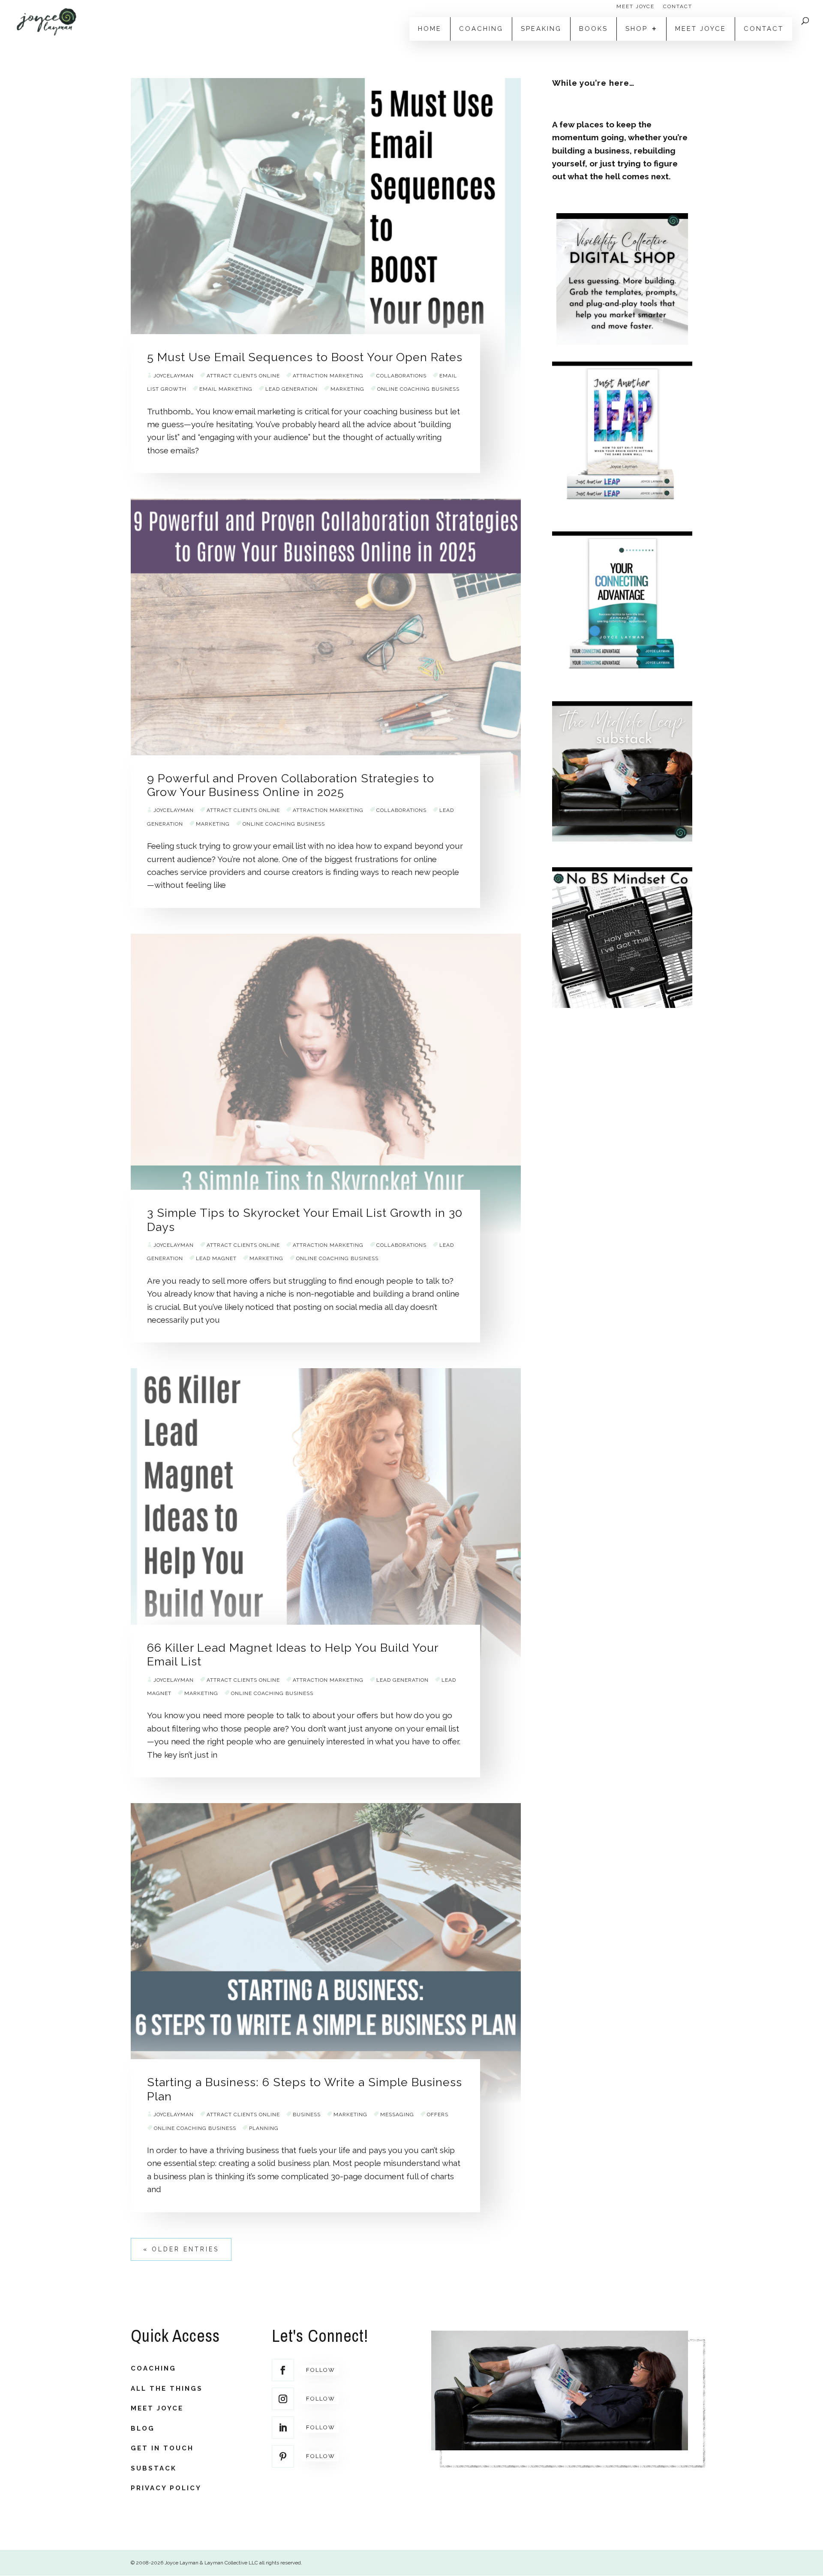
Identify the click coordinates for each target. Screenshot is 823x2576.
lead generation (291, 389)
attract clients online (243, 376)
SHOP (637, 29)
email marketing (226, 389)
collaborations (401, 376)
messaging (397, 2114)
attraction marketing (328, 376)
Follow (321, 2370)
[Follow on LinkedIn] (283, 2428)
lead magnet (216, 1258)
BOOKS (593, 29)
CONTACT (678, 7)
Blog (143, 2428)
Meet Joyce (157, 2408)
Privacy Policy (166, 2488)
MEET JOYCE (635, 7)
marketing (347, 389)
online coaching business (418, 389)
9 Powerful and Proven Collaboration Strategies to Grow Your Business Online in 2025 (291, 785)
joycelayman (174, 376)
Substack (154, 2468)
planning (264, 2128)
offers (438, 2114)
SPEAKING (541, 29)
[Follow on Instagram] (283, 2399)
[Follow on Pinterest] (283, 2456)
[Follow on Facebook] (283, 2370)
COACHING (481, 29)
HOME (430, 29)
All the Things (167, 2389)
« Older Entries (181, 2249)
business (307, 2114)
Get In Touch (162, 2448)
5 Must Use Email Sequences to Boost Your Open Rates (305, 357)
